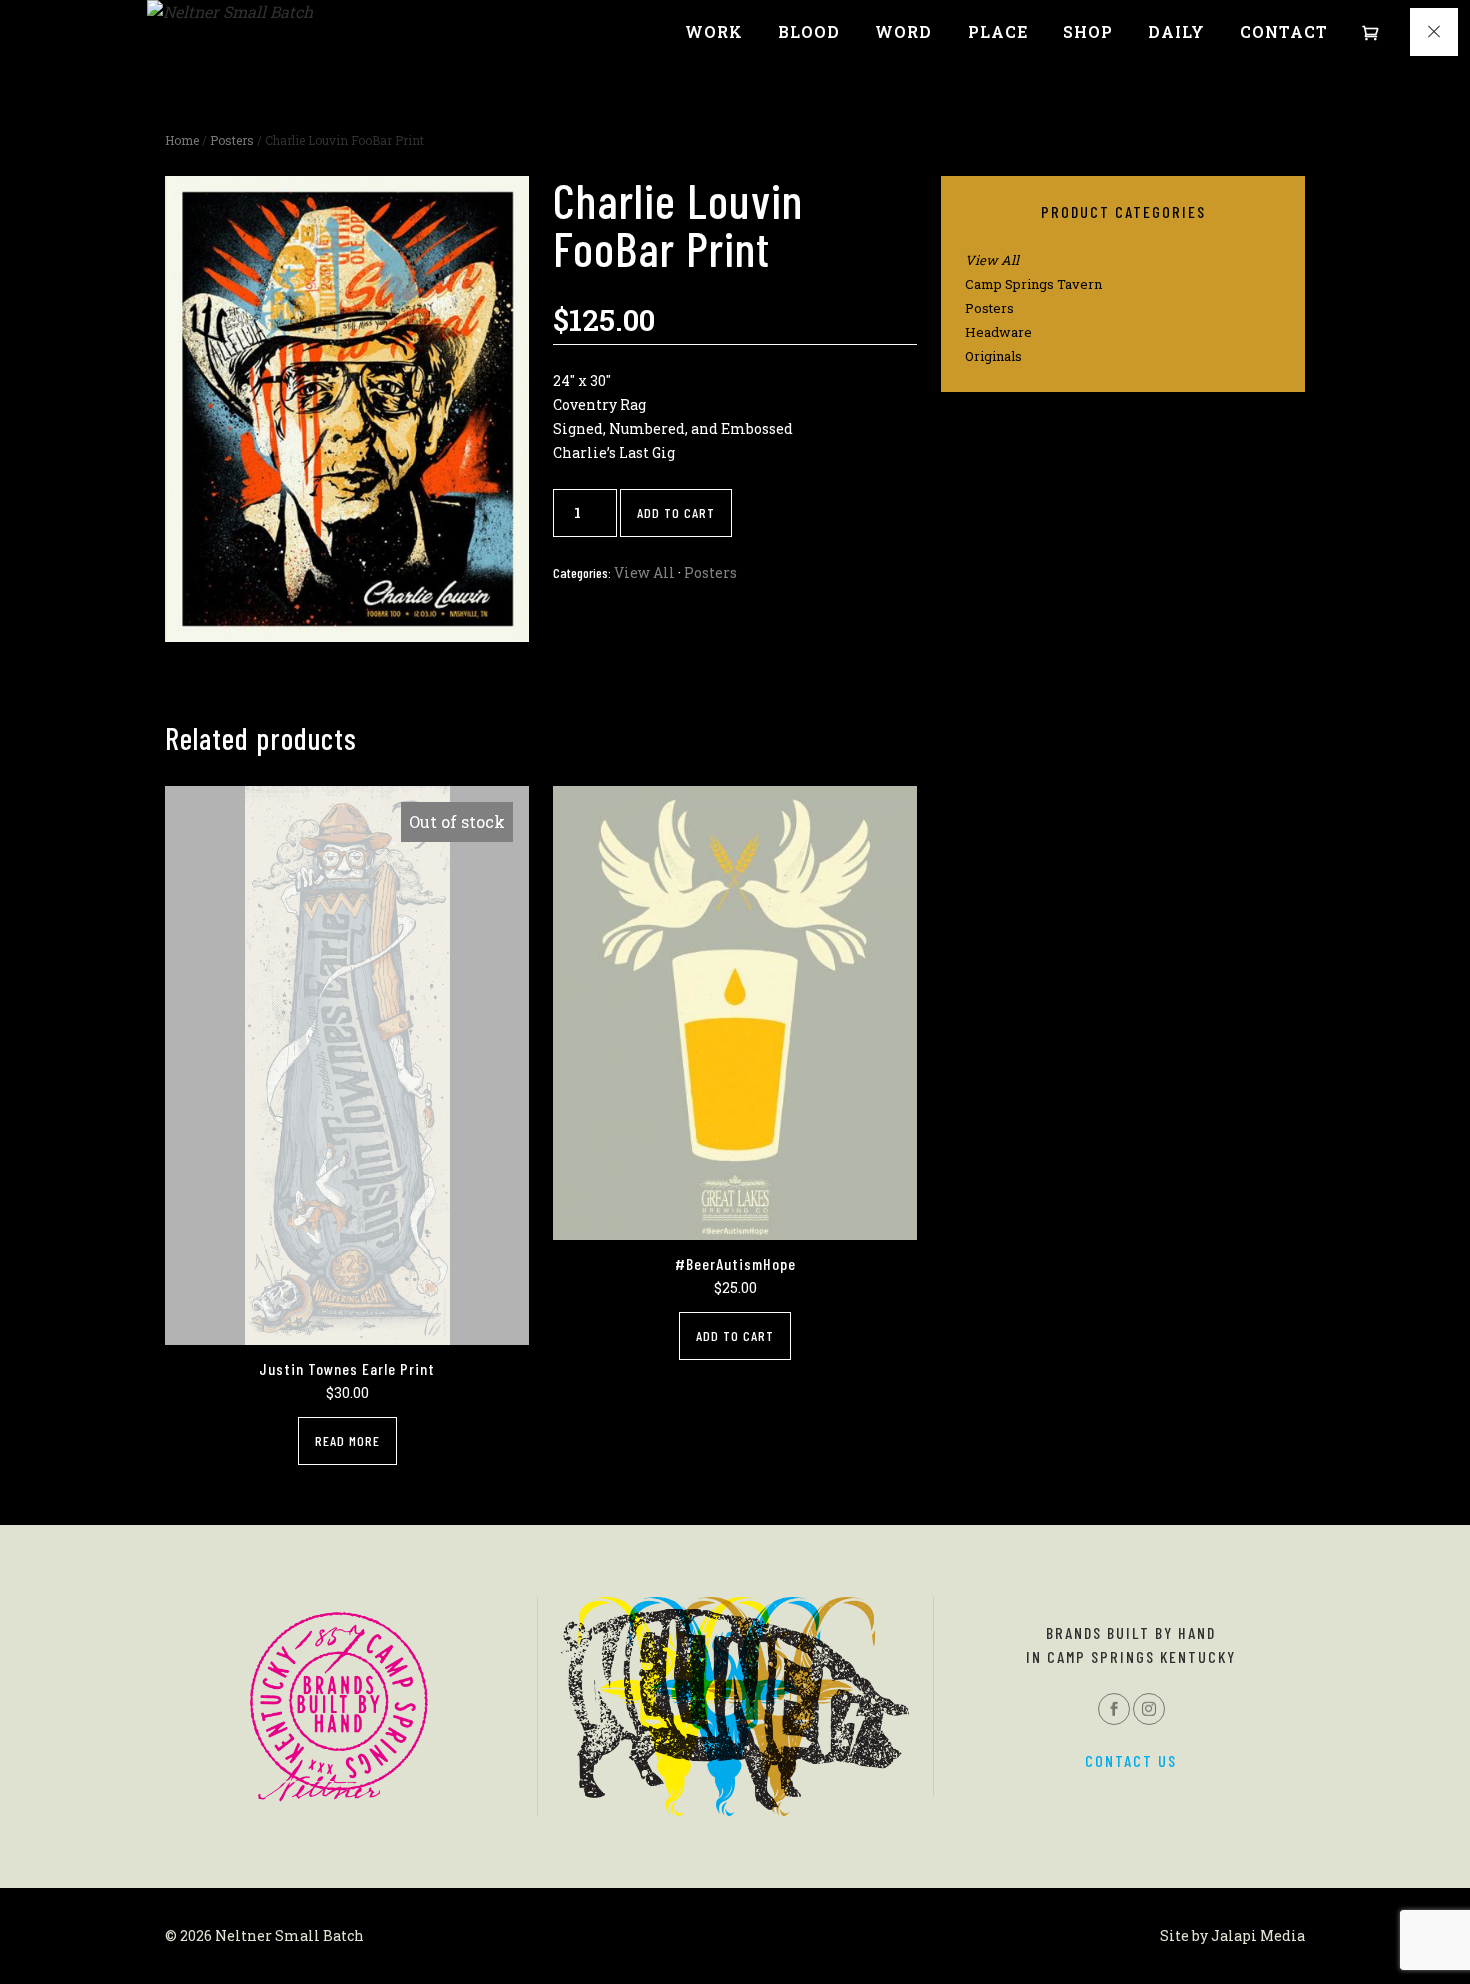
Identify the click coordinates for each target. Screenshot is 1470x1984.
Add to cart (676, 512)
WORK (714, 32)
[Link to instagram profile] (1149, 1709)
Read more (347, 1440)
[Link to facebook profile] (1114, 1709)
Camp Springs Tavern (1033, 284)
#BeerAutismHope (735, 1263)
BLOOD (809, 32)
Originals (993, 356)
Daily (1176, 32)
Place (998, 32)
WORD (903, 32)
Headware (998, 332)
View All (644, 572)
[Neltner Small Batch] (230, 12)
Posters (232, 140)
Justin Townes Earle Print (347, 1368)
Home (182, 140)
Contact (1284, 32)
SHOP (1088, 32)
